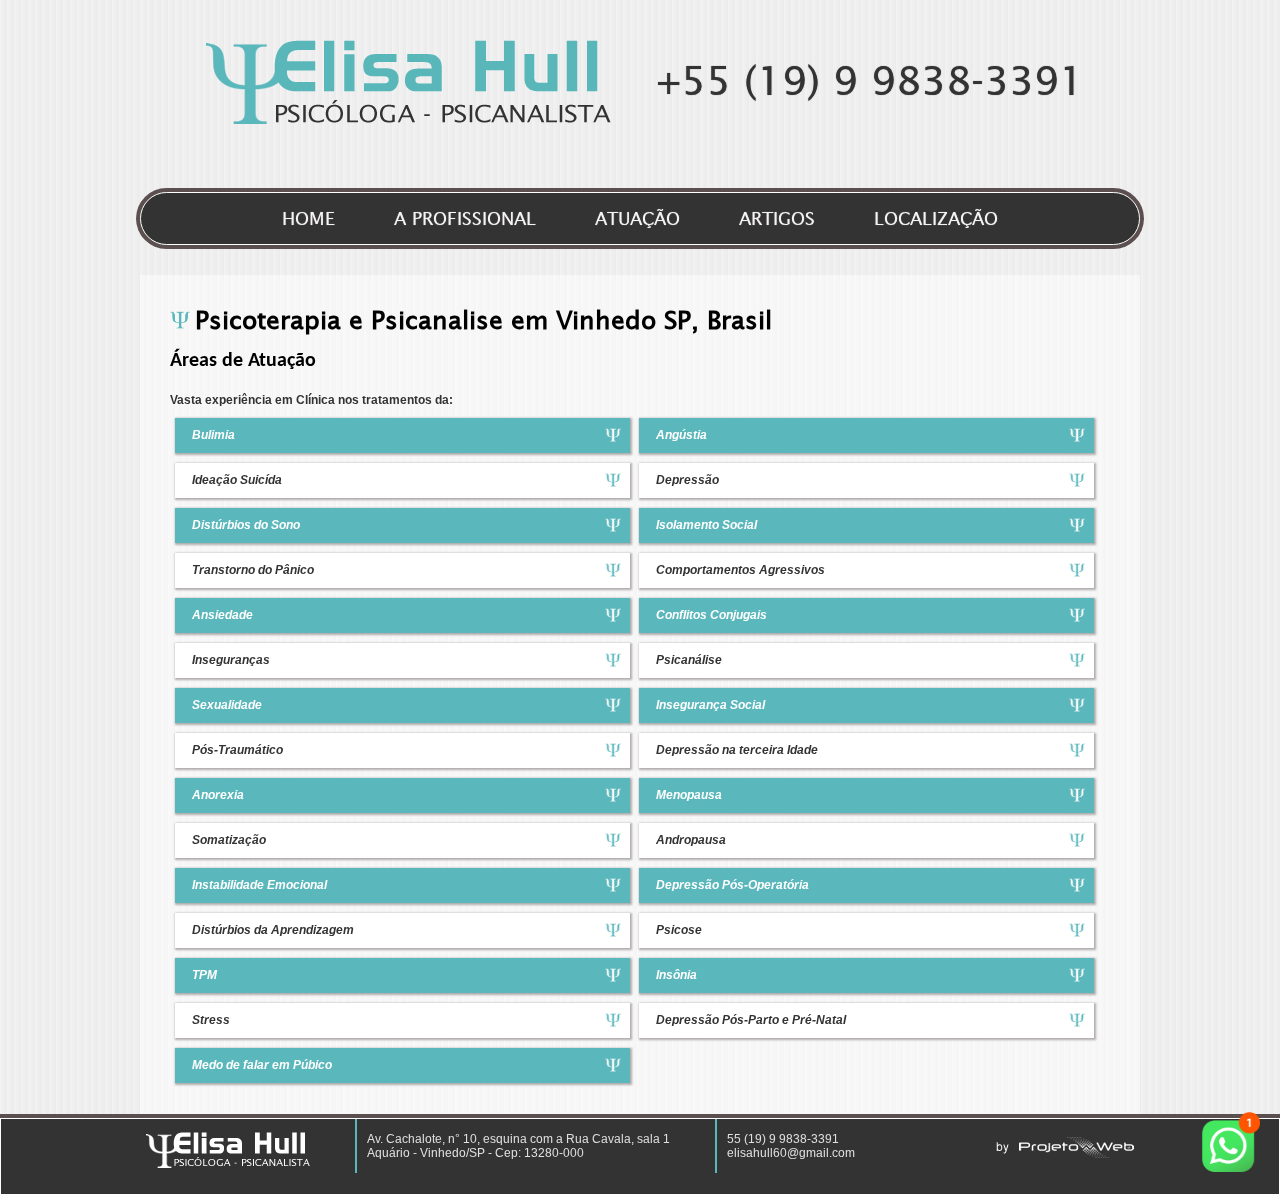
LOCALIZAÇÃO (936, 218)
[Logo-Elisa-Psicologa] (228, 1164)
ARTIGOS (777, 218)
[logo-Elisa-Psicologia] (408, 120)
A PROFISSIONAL (465, 218)
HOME (308, 218)
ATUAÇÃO (637, 218)
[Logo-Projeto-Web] (1065, 1154)
